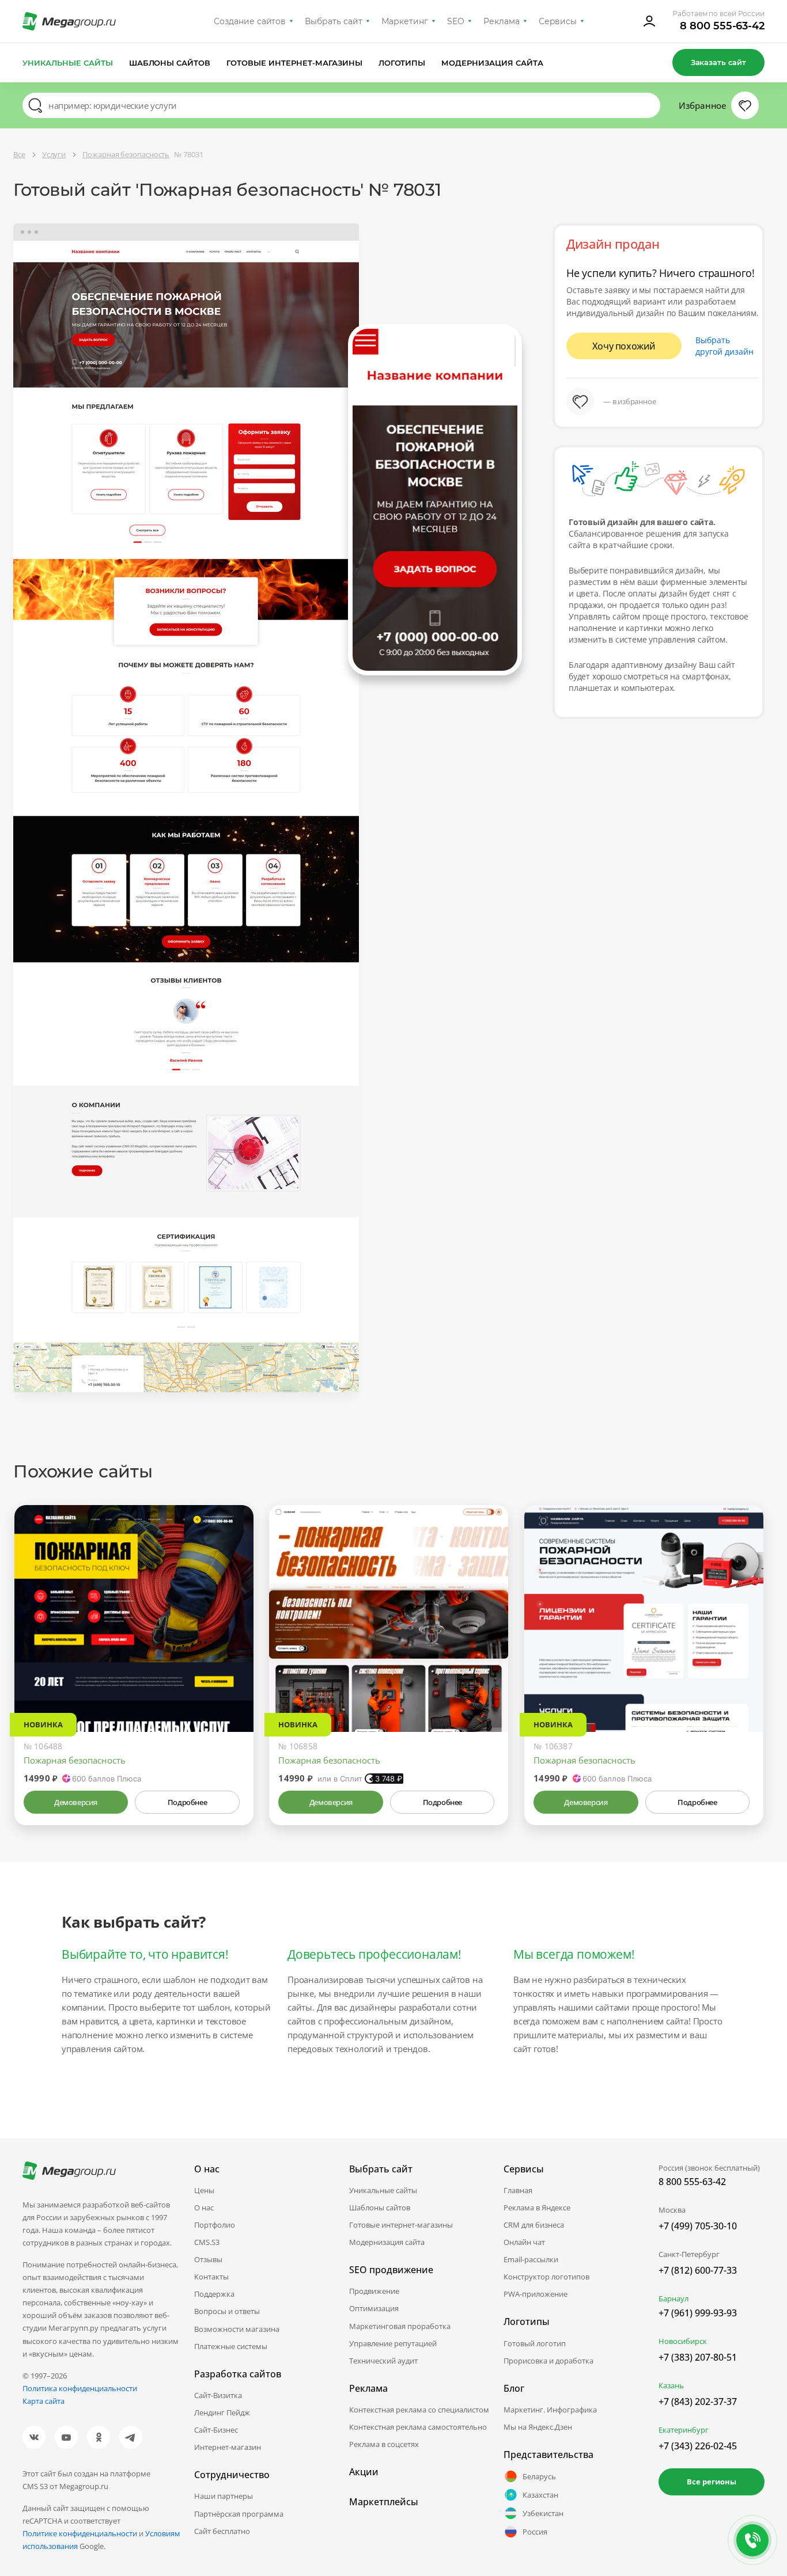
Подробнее (187, 1802)
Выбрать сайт (334, 21)
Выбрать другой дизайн (724, 346)
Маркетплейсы (384, 2502)
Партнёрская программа (239, 2514)
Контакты (211, 2277)
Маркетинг (405, 21)
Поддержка (214, 2294)
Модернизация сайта (492, 63)
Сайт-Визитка (218, 2395)
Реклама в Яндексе (537, 2208)
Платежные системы (231, 2346)
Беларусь (539, 2476)
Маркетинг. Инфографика (550, 2410)
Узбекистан (543, 2513)
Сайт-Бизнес (216, 2430)
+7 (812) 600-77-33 (698, 2270)
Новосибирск (683, 2341)
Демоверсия (76, 1802)
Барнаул (674, 2298)
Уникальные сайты (68, 63)
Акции (364, 2472)
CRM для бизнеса (534, 2225)
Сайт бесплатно (222, 2531)
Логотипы (402, 63)
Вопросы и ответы (227, 2311)
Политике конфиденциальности (80, 2533)
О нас (204, 2208)
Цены (204, 2190)
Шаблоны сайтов (170, 63)
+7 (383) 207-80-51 (698, 2357)
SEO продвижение (391, 2270)
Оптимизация (374, 2308)
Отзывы (208, 2259)
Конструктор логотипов (546, 2277)
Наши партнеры (224, 2496)
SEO (456, 21)
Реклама (502, 21)
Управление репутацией (393, 2343)
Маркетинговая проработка (400, 2326)
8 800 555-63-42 (722, 26)
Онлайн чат (524, 2242)
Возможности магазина (237, 2329)
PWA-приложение (536, 2294)
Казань (671, 2385)
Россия (535, 2532)
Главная (518, 2190)
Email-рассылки (531, 2259)
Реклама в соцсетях (384, 2444)
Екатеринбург (684, 2430)
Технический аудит (383, 2361)
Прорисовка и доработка (548, 2361)
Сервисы (558, 21)
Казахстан (540, 2495)
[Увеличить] (232, 1683)
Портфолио (215, 2225)
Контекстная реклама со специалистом (419, 2410)
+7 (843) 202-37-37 (698, 2402)
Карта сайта (43, 2401)
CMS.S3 (207, 2242)
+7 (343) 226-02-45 (698, 2446)
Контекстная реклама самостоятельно (418, 2427)
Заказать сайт (718, 62)
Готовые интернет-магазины (294, 63)
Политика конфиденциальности (80, 2388)
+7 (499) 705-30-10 (698, 2226)
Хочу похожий (624, 346)
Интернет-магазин (228, 2447)
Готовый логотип (535, 2343)
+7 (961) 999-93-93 (698, 2313)
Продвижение (374, 2291)
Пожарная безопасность (75, 1760)
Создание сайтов (250, 21)
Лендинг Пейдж (222, 2412)
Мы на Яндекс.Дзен (538, 2427)
